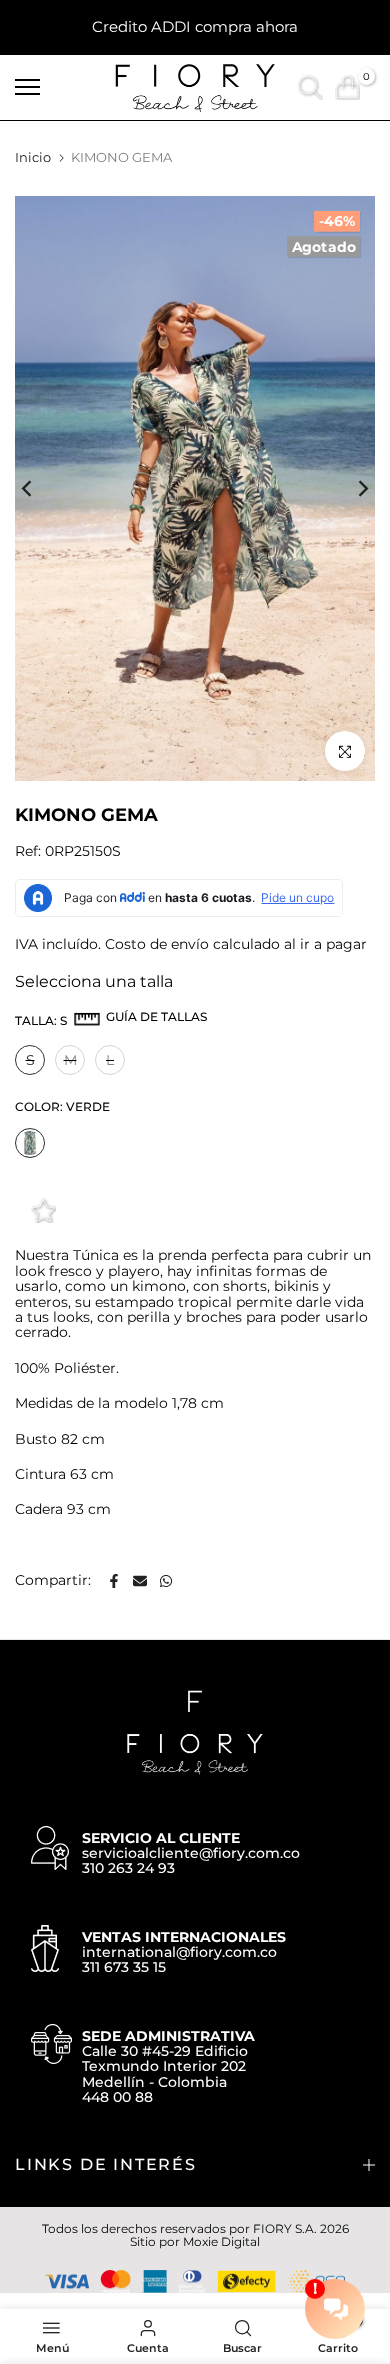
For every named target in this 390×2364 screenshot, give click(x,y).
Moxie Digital (221, 2241)
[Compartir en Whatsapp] (166, 1581)
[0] (347, 87)
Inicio (33, 157)
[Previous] (40, 488)
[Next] (350, 488)
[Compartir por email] (140, 1581)
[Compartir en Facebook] (114, 1581)
